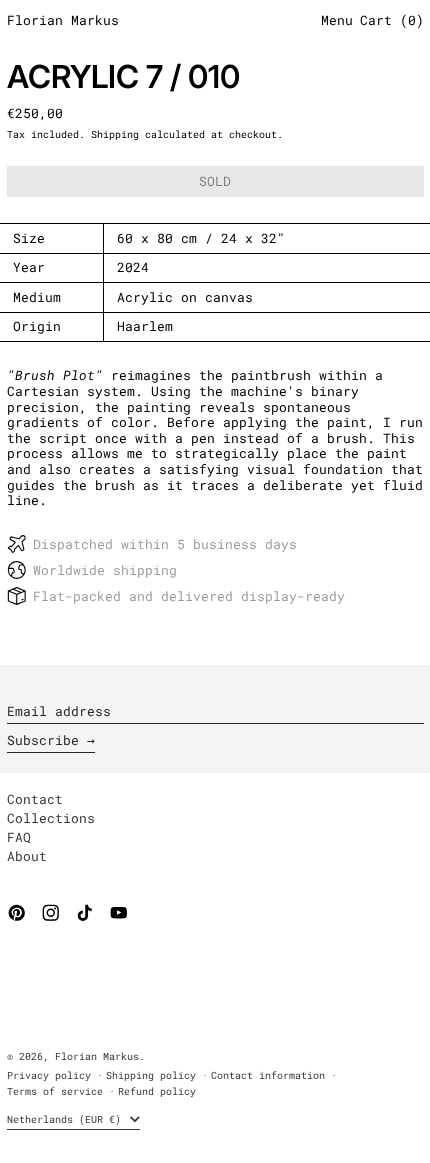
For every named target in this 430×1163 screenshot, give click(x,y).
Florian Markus (63, 21)
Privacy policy (49, 1075)
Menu (337, 21)
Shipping (115, 134)
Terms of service (55, 1091)
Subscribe (43, 740)
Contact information (268, 1075)
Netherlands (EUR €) (67, 1119)
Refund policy (157, 1091)
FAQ (19, 837)
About (27, 856)
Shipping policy (151, 1075)
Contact (35, 799)
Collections (51, 818)
